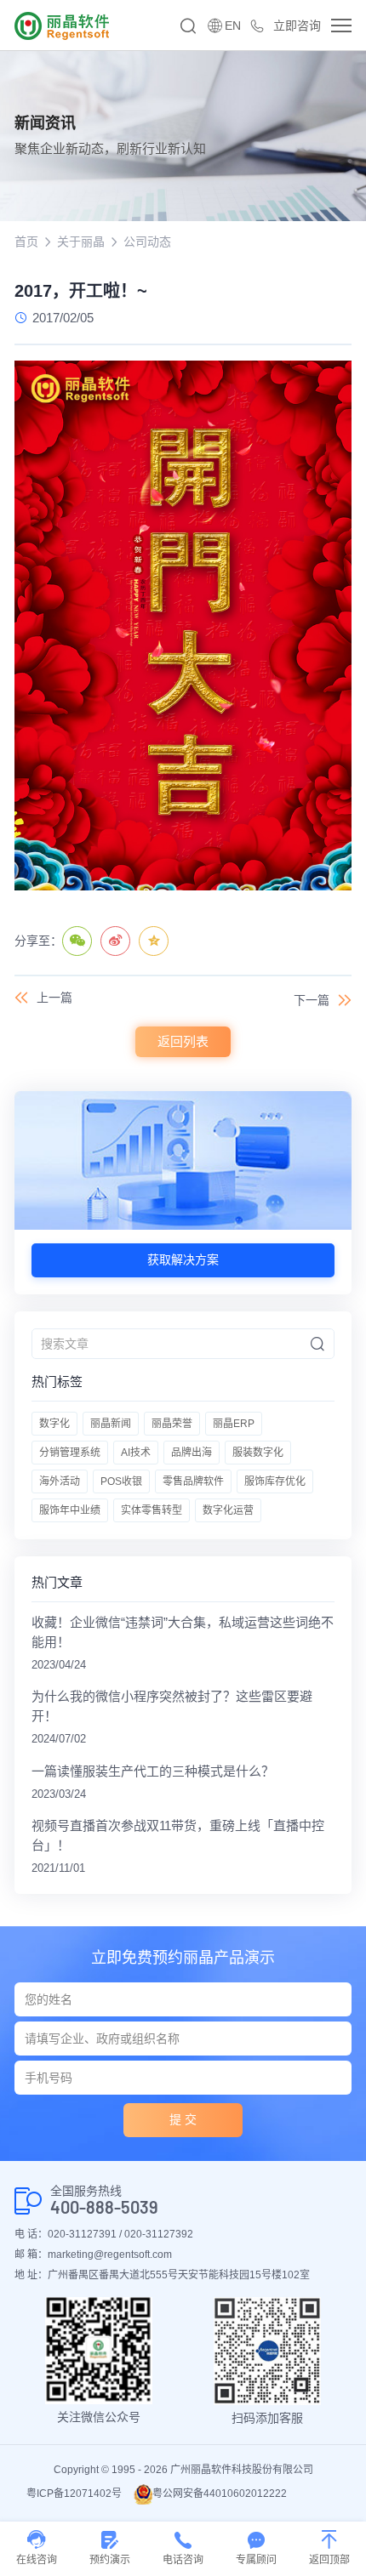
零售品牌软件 (193, 1481)
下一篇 (312, 1000)
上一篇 (54, 998)
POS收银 (121, 1481)
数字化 (54, 1424)
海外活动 (60, 1481)
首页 (26, 242)
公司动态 (147, 242)
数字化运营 (228, 1510)
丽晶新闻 (111, 1424)
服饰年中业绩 (70, 1510)
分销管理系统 (70, 1453)
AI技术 (136, 1453)
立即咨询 (297, 26)
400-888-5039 (104, 2207)
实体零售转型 (152, 1510)
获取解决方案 (183, 1260)
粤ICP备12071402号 (74, 2494)
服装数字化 (258, 1453)
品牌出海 (192, 1453)
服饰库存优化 (275, 1481)
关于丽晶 (81, 242)
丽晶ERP (234, 1424)
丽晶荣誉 (172, 1424)
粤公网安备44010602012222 (220, 2494)
